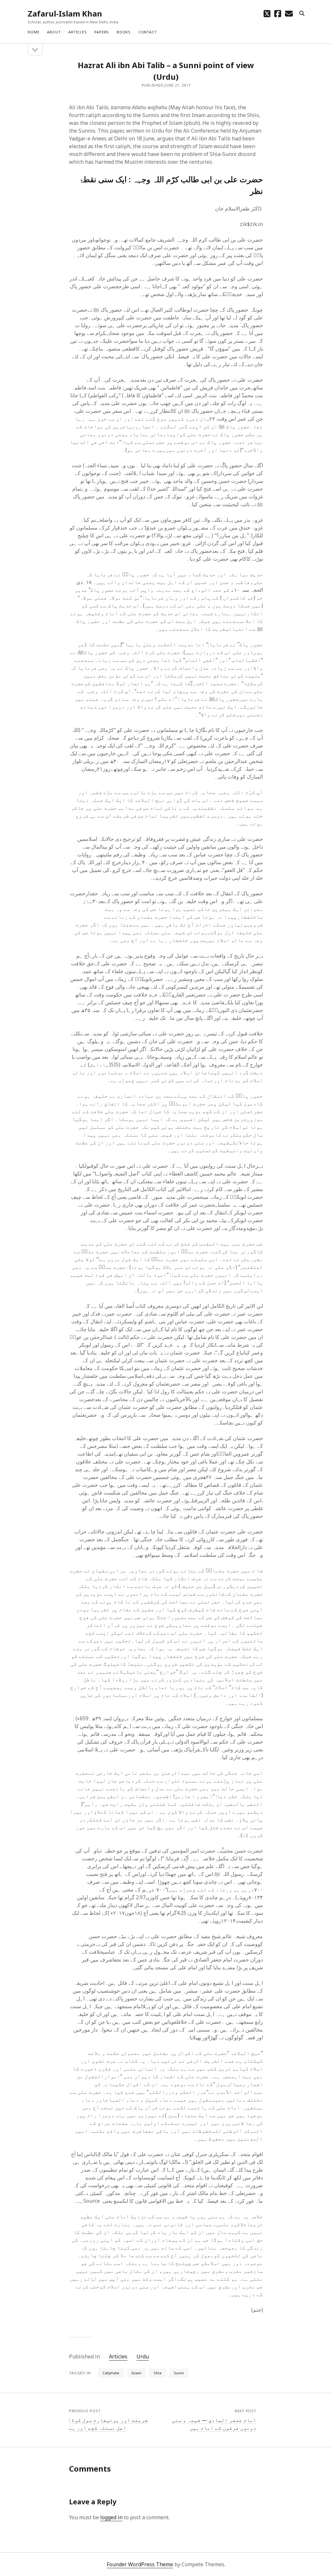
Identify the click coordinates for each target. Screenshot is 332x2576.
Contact (148, 32)
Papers (102, 32)
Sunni (179, 2373)
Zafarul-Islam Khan (65, 13)
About (54, 32)
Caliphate (111, 2373)
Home (33, 32)
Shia (158, 2373)
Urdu (143, 2356)
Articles (77, 32)
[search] (302, 14)
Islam (136, 2373)
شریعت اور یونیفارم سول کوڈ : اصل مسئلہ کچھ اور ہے (108, 2424)
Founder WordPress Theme (140, 2564)
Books (124, 32)
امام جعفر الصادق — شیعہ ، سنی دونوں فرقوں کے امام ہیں (214, 2424)
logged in (111, 2517)
